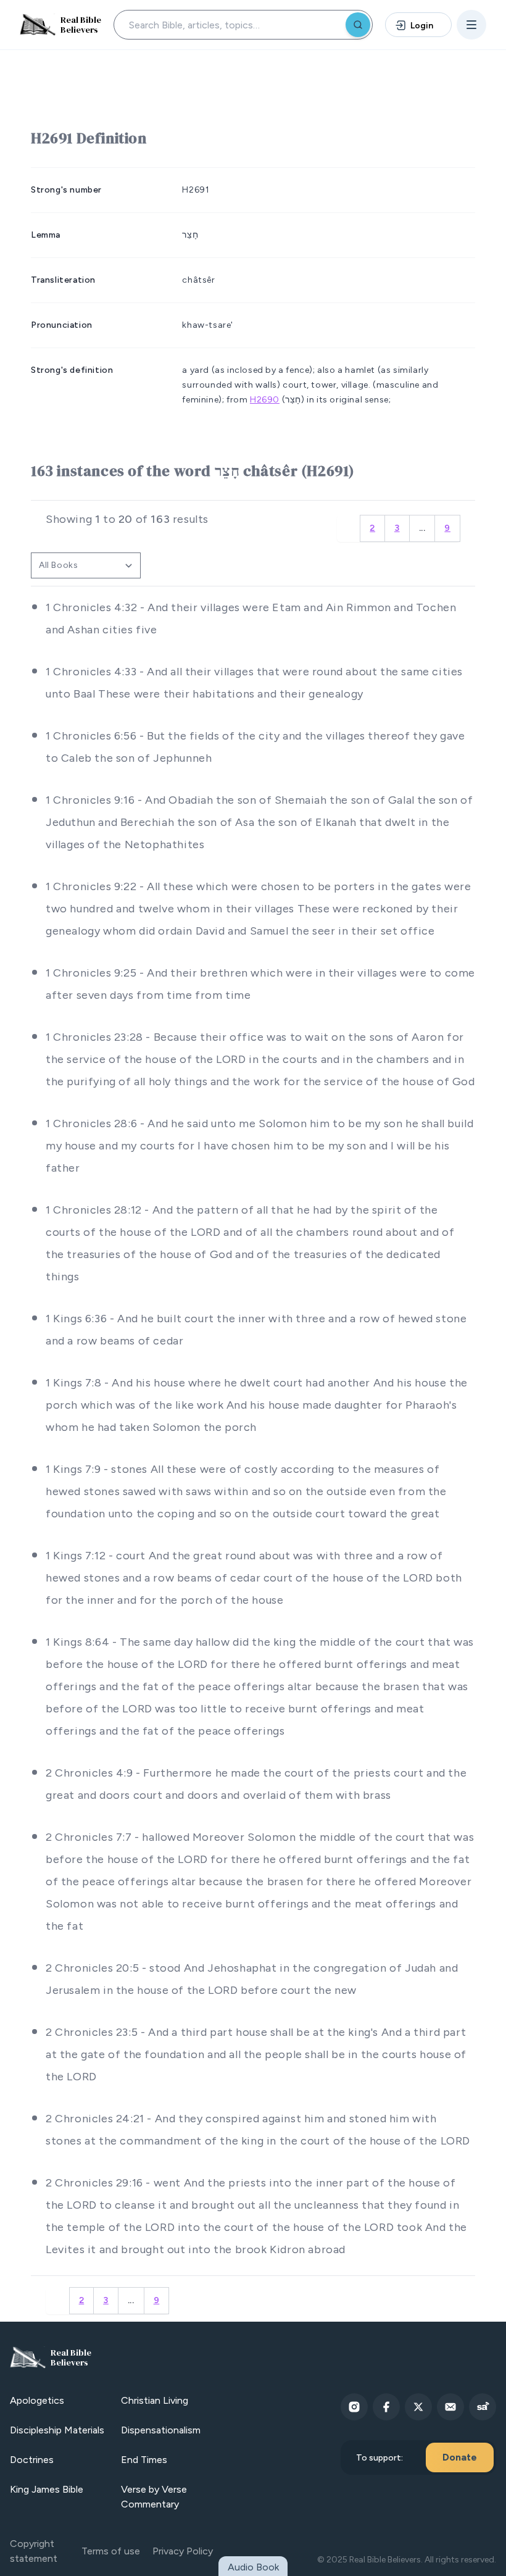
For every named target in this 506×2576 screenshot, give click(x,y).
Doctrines (32, 2460)
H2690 (265, 400)
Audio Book (253, 2567)
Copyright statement (34, 2551)
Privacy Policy (183, 2551)
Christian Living (155, 2400)
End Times (144, 2460)
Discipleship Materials (57, 2430)
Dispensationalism (161, 2430)
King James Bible (47, 2489)
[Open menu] (471, 25)
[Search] (358, 25)
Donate (460, 2457)
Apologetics (37, 2400)
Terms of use (111, 2551)
